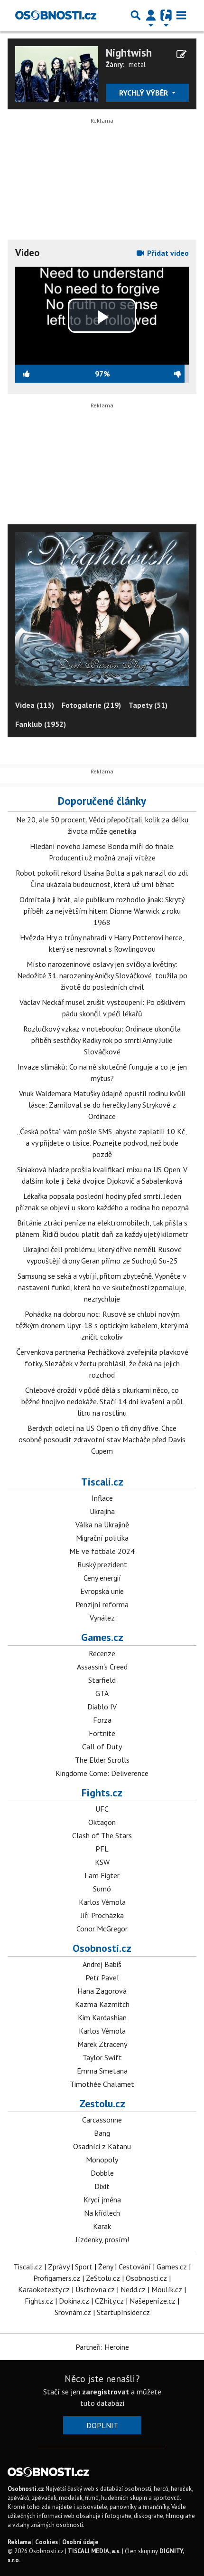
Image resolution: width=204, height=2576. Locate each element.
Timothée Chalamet (102, 2084)
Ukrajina (102, 1511)
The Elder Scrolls (102, 1760)
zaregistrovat (106, 2392)
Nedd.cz (133, 2289)
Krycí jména (102, 2200)
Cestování (135, 2267)
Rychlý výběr (144, 93)
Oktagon (102, 1822)
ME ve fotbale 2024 (102, 1551)
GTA (102, 1693)
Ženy (106, 2267)
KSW (102, 1862)
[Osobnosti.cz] (56, 15)
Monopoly (102, 2160)
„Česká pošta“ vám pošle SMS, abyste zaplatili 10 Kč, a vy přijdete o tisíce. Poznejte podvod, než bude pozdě (102, 1143)
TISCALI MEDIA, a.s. (94, 2551)
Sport (84, 2267)
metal (137, 64)
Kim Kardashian (102, 2017)
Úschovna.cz (95, 2289)
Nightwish (129, 53)
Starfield (102, 1680)
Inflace (102, 1498)
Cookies (46, 2542)
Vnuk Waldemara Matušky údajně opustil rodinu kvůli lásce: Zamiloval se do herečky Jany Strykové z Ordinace (102, 1105)
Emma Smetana (102, 2071)
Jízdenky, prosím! (102, 2239)
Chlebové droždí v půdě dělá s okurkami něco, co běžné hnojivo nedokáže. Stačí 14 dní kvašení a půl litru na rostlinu (102, 1401)
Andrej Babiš (102, 1964)
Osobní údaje (80, 2542)
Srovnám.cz (73, 2312)
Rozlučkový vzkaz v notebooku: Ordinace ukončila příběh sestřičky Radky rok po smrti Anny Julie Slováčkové (102, 1040)
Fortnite (102, 1733)
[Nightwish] (57, 73)
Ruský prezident (102, 1564)
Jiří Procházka (102, 1915)
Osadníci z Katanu (102, 2146)
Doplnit (102, 2425)
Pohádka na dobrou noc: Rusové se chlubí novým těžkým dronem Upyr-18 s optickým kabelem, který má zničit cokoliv (102, 1325)
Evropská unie (102, 1591)
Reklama (19, 2542)
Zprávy (59, 2267)
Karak (102, 2226)
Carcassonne (102, 2120)
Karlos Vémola (102, 1902)
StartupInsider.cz (123, 2312)
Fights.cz (102, 1793)
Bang (102, 2133)
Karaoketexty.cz (44, 2289)
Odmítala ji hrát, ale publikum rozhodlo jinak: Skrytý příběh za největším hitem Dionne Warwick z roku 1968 (102, 911)
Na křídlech (102, 2213)
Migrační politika (102, 1538)
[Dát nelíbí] (149, 374)
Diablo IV (102, 1707)
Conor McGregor (102, 1929)
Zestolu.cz (102, 2103)
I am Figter (102, 1875)
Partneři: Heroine (102, 2347)
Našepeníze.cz (153, 2301)
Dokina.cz (74, 2301)
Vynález (102, 1618)
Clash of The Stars (102, 1835)
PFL (102, 1849)
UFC (102, 1809)
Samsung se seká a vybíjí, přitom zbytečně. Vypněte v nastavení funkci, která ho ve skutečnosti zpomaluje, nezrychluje (102, 1287)
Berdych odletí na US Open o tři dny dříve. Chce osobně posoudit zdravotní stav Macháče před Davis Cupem (102, 1439)
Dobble (102, 2173)
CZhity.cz (109, 2301)
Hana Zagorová (102, 1991)
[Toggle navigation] (181, 15)
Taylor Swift (102, 2057)
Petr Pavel (102, 1978)
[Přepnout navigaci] (151, 15)
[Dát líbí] (55, 374)
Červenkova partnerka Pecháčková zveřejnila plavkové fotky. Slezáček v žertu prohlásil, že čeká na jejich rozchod (102, 1363)
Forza (102, 1720)
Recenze (102, 1653)
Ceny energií (102, 1578)
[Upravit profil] (181, 54)
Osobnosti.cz (102, 1948)
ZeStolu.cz (103, 2278)
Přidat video (167, 253)
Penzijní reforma (102, 1604)
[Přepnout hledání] (136, 15)
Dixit (102, 2186)
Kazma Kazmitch (102, 2004)
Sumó (102, 1889)
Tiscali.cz (102, 1482)
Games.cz (102, 1637)
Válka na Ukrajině (102, 1524)
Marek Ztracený (102, 2044)
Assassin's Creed (102, 1667)
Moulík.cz (167, 2289)
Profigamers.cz (57, 2278)
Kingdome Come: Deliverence (102, 1773)
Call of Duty (102, 1746)
